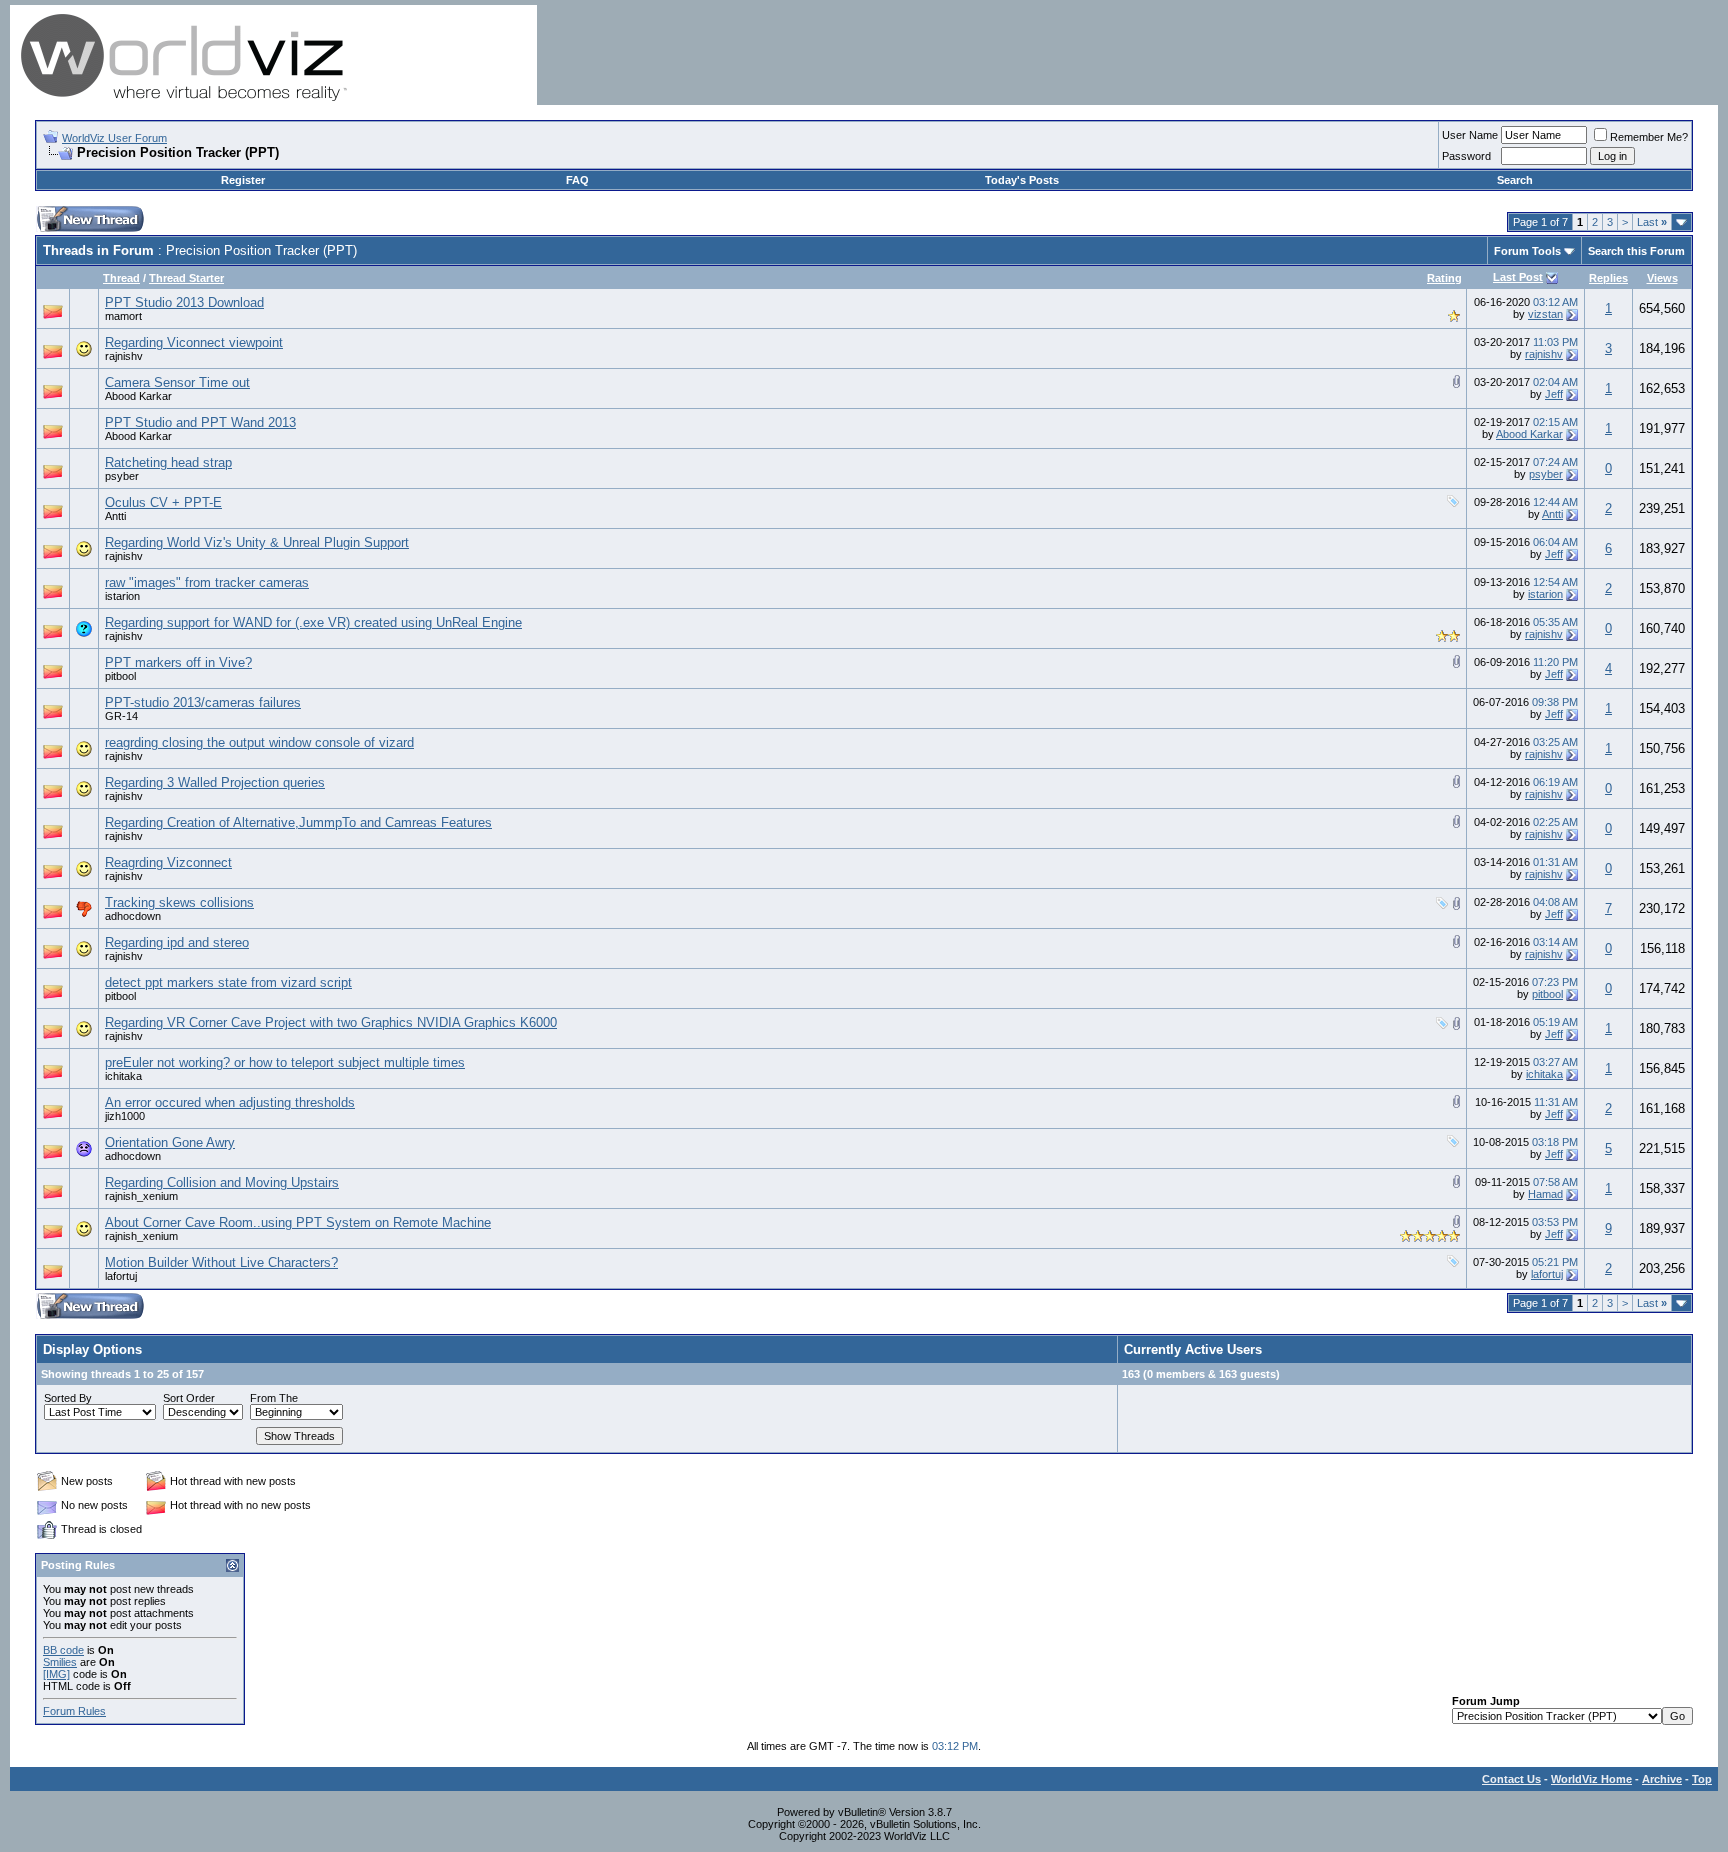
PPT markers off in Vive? (178, 662)
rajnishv (124, 356)
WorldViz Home (1591, 1779)
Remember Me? (1649, 137)
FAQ (577, 180)
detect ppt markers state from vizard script (228, 982)
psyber (122, 476)
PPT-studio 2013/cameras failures (203, 702)
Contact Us (1511, 1779)
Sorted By (68, 1398)
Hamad (1545, 1194)
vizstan (1545, 314)
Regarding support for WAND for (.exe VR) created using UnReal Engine (313, 622)
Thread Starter (186, 278)
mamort (123, 316)
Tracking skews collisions (179, 902)
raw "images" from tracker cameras (207, 582)
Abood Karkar (138, 396)
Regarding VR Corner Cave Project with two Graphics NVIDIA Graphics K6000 (331, 1022)
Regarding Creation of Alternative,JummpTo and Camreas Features (298, 822)
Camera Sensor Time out (177, 382)
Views (1662, 278)
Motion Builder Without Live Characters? (221, 1262)
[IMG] (56, 1674)
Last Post (1518, 277)
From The (274, 1398)
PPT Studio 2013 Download (184, 302)
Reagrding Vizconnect (168, 862)
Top (1702, 1779)
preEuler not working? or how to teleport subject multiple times (285, 1062)
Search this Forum (1636, 251)
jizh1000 (125, 1116)
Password (1466, 156)
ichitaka (123, 1076)
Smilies (60, 1662)
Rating (1444, 278)
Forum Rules (74, 1711)
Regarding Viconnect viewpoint (194, 342)
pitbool (120, 676)
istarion (122, 596)
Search (1515, 180)
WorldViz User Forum (114, 138)
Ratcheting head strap (168, 462)
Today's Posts (1022, 180)
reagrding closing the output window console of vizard (259, 742)
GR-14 (121, 716)
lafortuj (121, 1276)
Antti (115, 516)
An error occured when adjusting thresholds (230, 1102)
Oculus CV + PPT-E (163, 502)
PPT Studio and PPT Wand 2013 (200, 422)
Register (243, 180)
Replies (1608, 278)
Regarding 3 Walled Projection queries (215, 782)
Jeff (1554, 394)
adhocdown (133, 916)
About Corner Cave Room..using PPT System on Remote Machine (298, 1222)
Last (1652, 222)
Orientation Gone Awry (170, 1142)
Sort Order (189, 1398)
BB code (63, 1650)
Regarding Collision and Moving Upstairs (222, 1182)
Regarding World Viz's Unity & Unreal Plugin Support (257, 542)
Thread (121, 278)
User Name (1470, 135)
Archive (1662, 1779)
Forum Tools (1527, 251)
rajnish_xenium (141, 1196)
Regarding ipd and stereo (177, 942)
